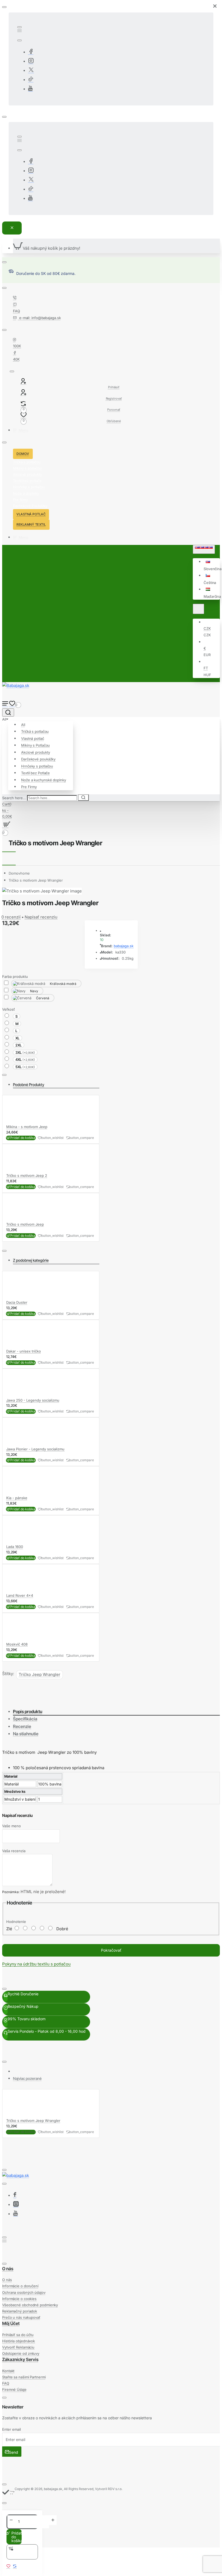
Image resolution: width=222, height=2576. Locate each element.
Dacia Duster (17, 1302)
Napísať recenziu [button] (41, 917)
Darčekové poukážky (38, 759)
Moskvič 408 (17, 1644)
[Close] (215, 6)
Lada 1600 (15, 1547)
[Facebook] (31, 52)
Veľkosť (9, 1009)
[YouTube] (30, 89)
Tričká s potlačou (35, 731)
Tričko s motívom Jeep (25, 1224)
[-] (11, 2520)
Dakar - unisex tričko (24, 1351)
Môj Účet (11, 2323)
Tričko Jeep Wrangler (40, 1674)
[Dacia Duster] (17, 1296)
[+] (53, 2520)
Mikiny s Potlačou (35, 745)
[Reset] (12, 228)
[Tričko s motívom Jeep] (17, 1218)
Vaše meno (12, 1826)
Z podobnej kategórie (31, 1260)
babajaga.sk (124, 946)
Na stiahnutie (26, 1734)
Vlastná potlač (33, 738)
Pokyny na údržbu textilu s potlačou (36, 1964)
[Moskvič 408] (17, 1638)
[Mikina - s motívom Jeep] (17, 1120)
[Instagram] (31, 61)
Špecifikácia (25, 1719)
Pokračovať (111, 1950)
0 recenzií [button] (11, 917)
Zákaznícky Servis (20, 2359)
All (23, 725)
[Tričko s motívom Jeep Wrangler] (17, 2114)
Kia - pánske (17, 1498)
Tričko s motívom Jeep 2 (27, 1175)
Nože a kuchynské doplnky (44, 780)
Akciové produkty (35, 752)
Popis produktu (28, 1711)
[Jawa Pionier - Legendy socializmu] (17, 1443)
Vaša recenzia (14, 1851)
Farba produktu (15, 977)
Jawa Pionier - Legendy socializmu (35, 1449)
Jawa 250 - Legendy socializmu (33, 1400)
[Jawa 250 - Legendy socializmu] (17, 1394)
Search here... (14, 798)
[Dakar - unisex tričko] (17, 1345)
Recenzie (22, 1726)
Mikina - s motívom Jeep (27, 1127)
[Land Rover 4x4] (17, 1589)
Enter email (12, 2429)
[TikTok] (31, 80)
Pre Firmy (29, 787)
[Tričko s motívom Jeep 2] (17, 1169)
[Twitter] (31, 71)
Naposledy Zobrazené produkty (39, 2071)
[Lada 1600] (17, 1541)
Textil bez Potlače (35, 773)
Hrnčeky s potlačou (37, 766)
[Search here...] (8, 712)
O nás (8, 2269)
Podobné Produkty (29, 1085)
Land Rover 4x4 (20, 1595)
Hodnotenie (16, 1922)
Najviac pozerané (27, 2078)
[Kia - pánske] (17, 1491)
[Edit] (19, 27)
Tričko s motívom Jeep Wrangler (36, 880)
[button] (211, 579)
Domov (19, 873)
